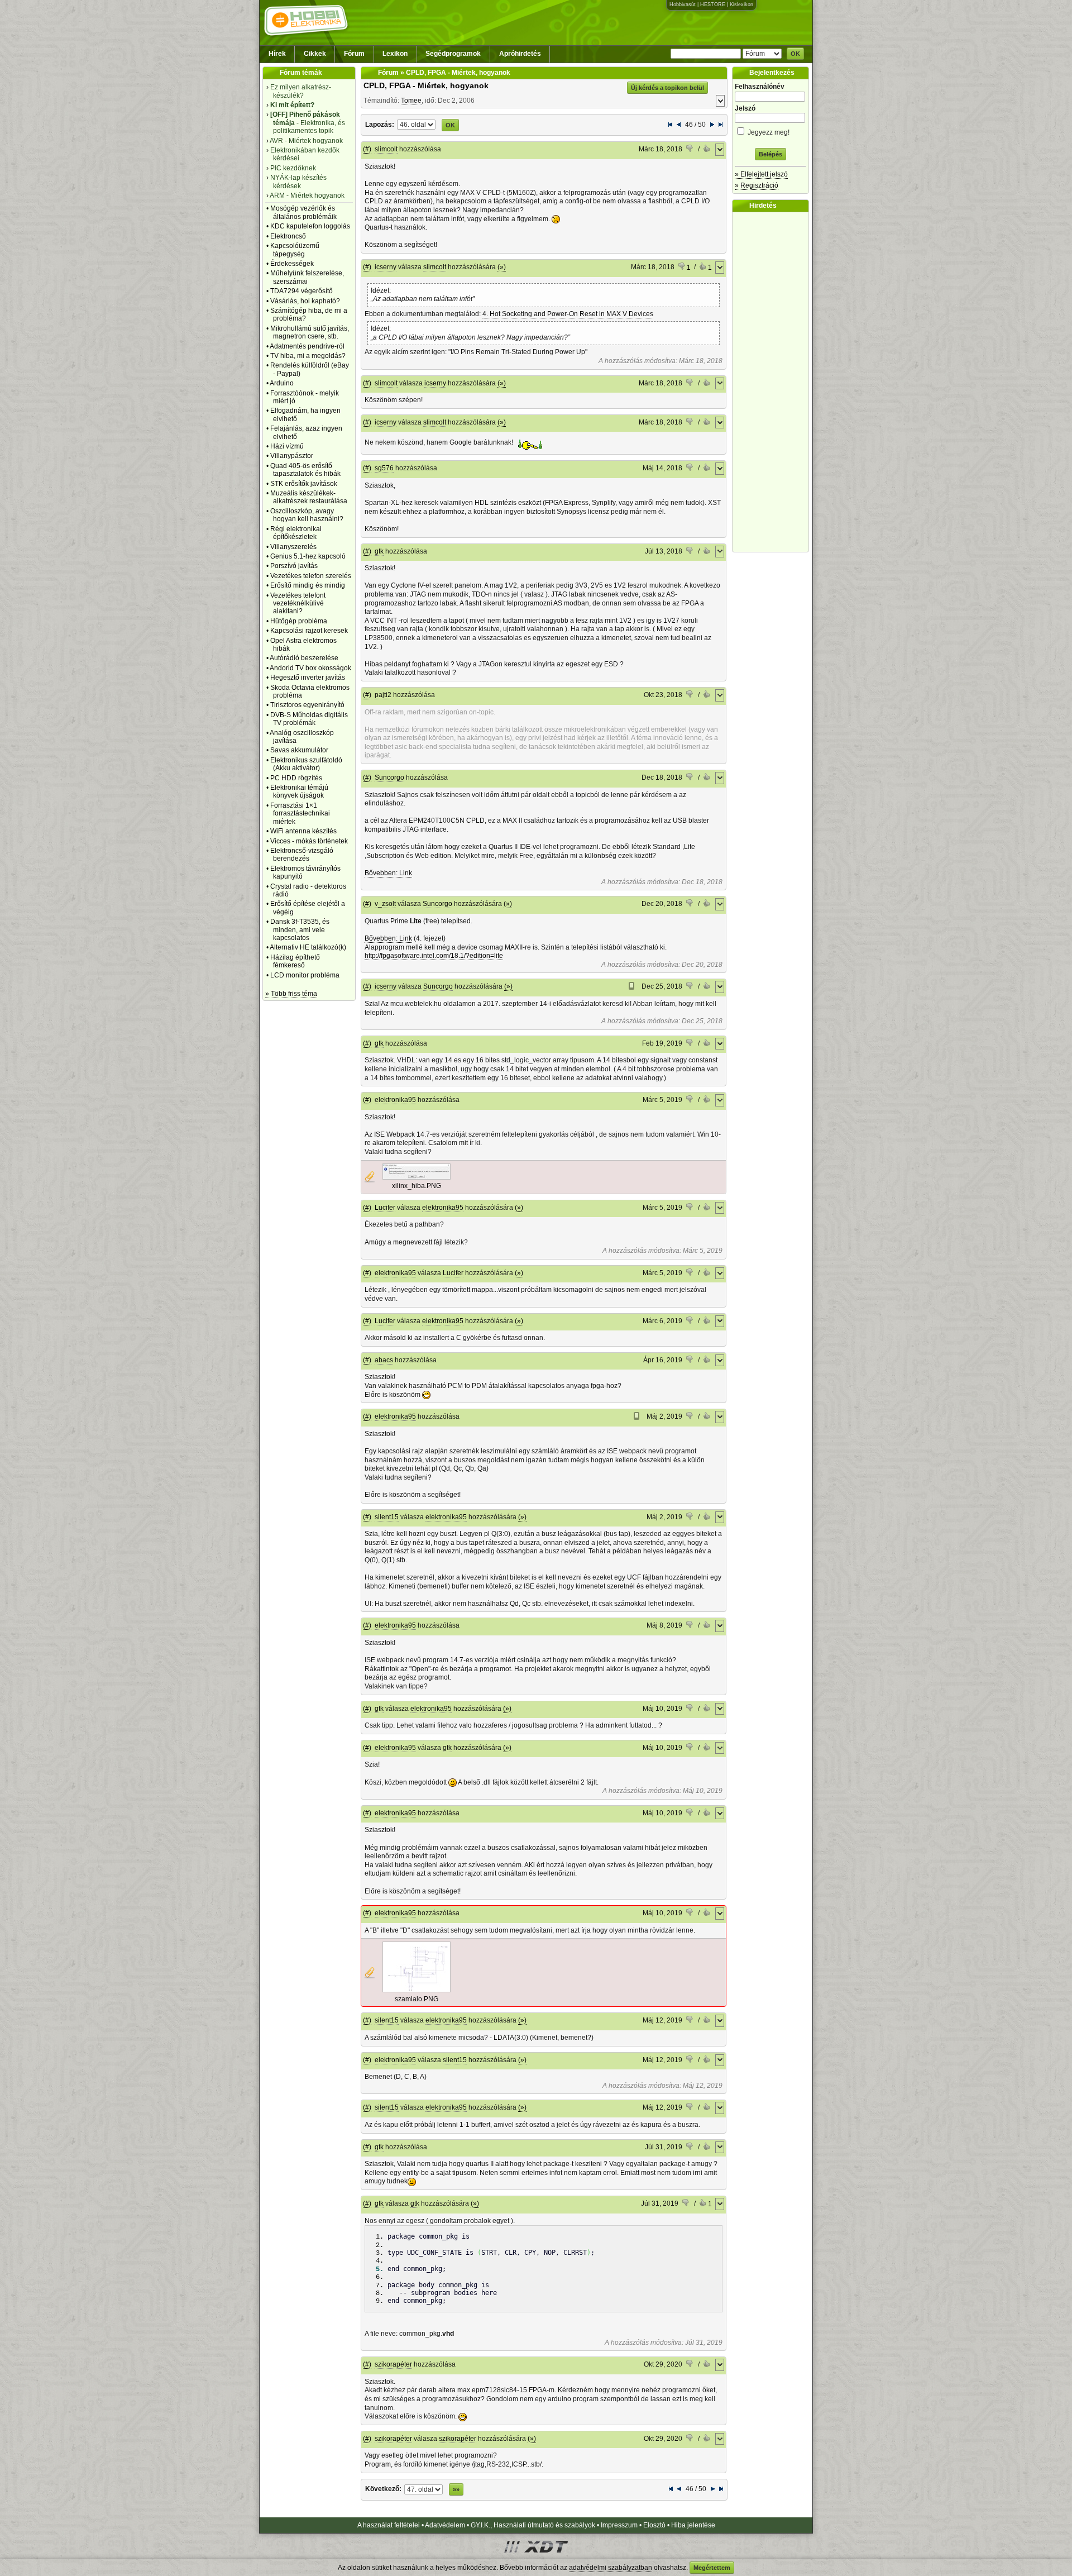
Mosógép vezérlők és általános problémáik (303, 212)
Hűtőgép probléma (299, 621)
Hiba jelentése (693, 2525)
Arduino (282, 383)
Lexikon (395, 54)
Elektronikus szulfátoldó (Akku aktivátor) (306, 764)
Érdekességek (292, 264)
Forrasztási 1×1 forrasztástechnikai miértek (300, 814)
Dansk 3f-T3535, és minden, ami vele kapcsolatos (300, 930)
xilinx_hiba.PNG (417, 1186)
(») (502, 267)
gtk (379, 551)
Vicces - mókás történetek (309, 841)
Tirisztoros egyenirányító (307, 705)
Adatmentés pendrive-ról (307, 346)
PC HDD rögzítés (296, 778)
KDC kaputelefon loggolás (310, 226)
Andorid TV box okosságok (310, 668)
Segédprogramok (453, 54)
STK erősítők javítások (304, 484)
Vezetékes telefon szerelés (311, 576)
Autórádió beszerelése (304, 658)
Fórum (354, 54)
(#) (367, 149)
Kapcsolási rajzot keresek (309, 631)
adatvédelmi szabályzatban (611, 2568)
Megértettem (712, 2568)
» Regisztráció (757, 185)
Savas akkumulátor (299, 750)
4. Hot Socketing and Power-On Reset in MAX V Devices (568, 314)
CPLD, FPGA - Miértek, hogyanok (426, 85)
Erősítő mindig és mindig (308, 585)
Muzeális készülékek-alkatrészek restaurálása (309, 497)
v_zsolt (385, 904)
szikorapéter (393, 2364)
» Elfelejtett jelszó (761, 174)
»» (456, 2489)
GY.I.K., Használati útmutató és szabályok (533, 2525)
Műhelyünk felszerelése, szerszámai (307, 277)
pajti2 (383, 695)
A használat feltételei (389, 2525)
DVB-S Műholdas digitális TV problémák (309, 719)
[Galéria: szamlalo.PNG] (417, 1990)
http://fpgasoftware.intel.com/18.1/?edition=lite (434, 956)
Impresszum (619, 2525)
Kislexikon (741, 4)
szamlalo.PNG (417, 1999)
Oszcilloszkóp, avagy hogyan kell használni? (307, 515)
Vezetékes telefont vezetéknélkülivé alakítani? (298, 604)
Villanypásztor (292, 456)
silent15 (387, 1517)
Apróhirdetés (520, 54)
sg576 (384, 468)
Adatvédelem (445, 2525)
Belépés (770, 154)
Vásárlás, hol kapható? (305, 301)
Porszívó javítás (294, 566)
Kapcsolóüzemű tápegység (295, 250)
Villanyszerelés (293, 547)
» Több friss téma (291, 994)
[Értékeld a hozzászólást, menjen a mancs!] (690, 150)
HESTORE (713, 4)
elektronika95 (395, 1100)
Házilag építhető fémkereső (295, 961)
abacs (384, 1360)
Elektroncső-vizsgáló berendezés (302, 855)
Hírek (277, 54)
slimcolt (386, 149)
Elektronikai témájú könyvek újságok (299, 791)
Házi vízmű (287, 446)
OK (795, 54)
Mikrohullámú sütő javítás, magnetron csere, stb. (310, 332)
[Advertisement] (773, 382)
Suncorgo (389, 777)
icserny (386, 267)
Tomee (411, 101)
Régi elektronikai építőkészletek (296, 533)
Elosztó (654, 2525)
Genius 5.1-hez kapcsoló (308, 556)
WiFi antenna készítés (303, 831)
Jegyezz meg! (768, 132)
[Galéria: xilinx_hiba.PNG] (417, 1177)
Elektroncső (288, 236)
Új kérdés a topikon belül (667, 88)
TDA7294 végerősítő (301, 291)
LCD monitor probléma (305, 975)
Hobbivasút (683, 4)
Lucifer (385, 1208)
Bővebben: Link (388, 873)
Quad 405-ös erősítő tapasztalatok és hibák (305, 470)
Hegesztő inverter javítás (308, 678)
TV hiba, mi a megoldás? (308, 356)
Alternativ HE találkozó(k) (308, 947)
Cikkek (315, 54)
